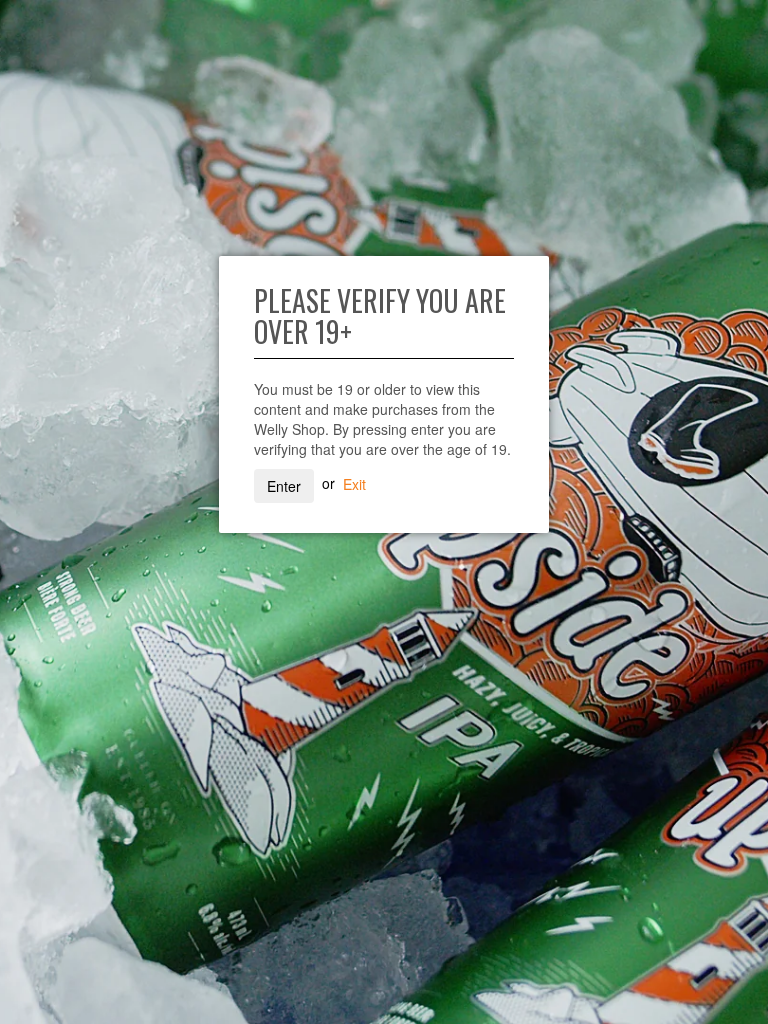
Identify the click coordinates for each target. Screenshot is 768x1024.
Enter (284, 486)
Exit (354, 483)
